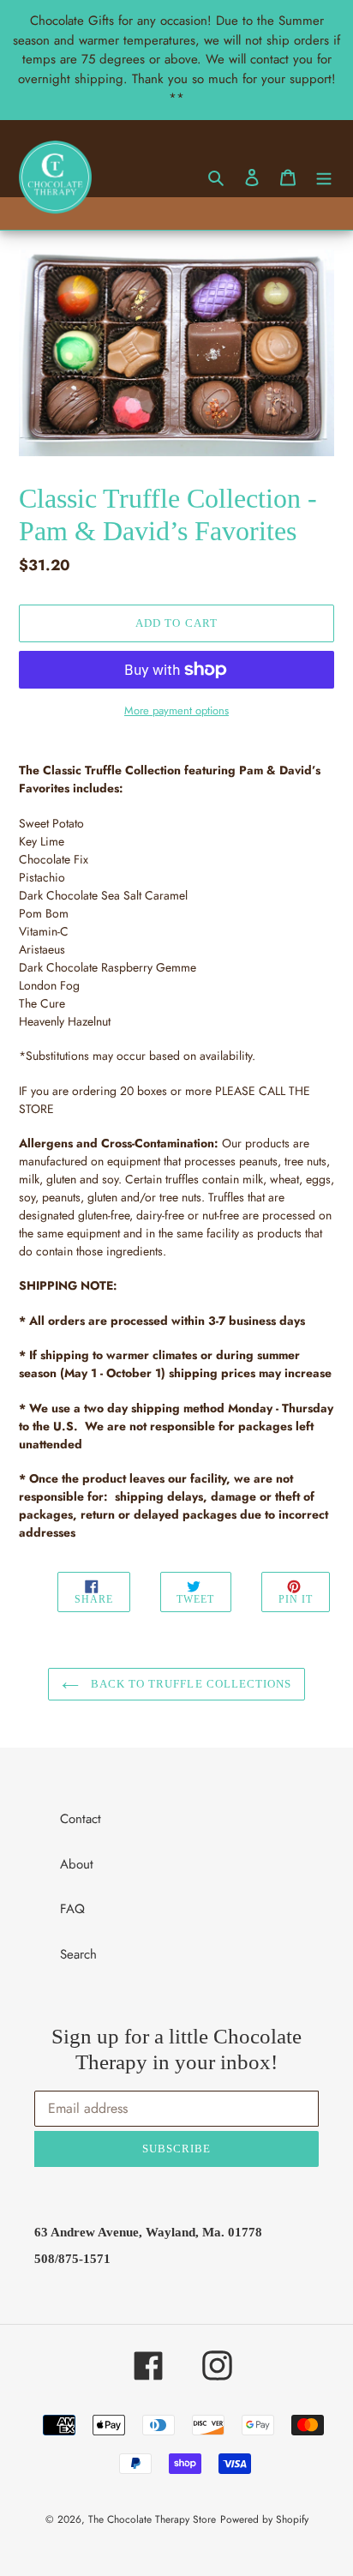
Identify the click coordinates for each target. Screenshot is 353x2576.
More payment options (176, 710)
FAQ (72, 1909)
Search (78, 1954)
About (77, 1864)
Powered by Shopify (264, 2519)
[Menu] (324, 177)
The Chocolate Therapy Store (152, 2519)
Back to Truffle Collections (189, 1684)
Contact (81, 1819)
